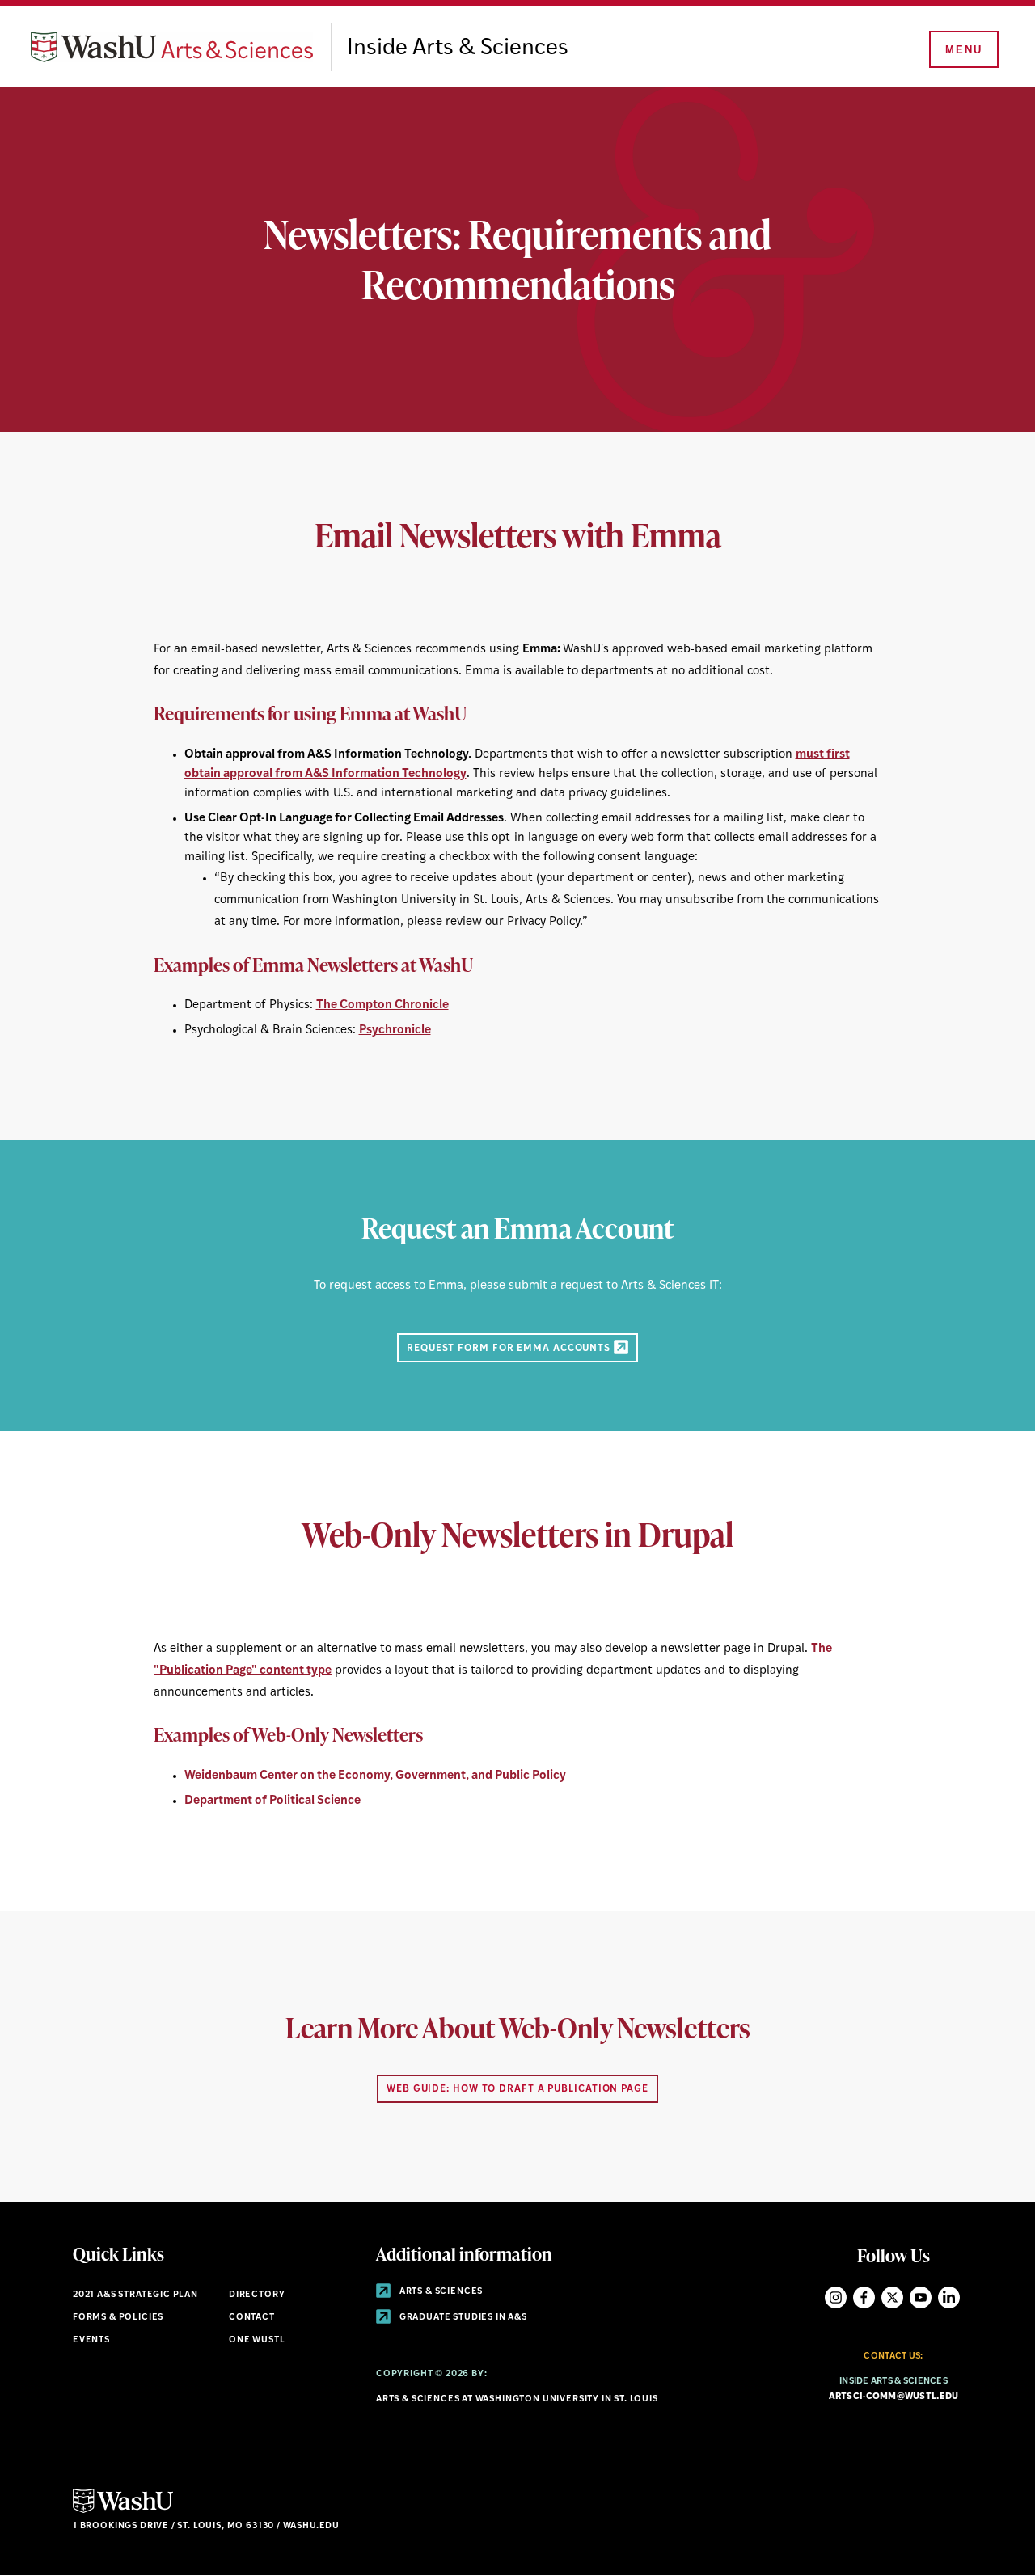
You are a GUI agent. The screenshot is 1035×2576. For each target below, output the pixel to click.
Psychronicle (395, 1030)
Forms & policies (118, 2318)
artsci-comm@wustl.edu (894, 2397)
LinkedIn (949, 2297)
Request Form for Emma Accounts (510, 1348)
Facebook (864, 2297)
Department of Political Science (272, 1801)
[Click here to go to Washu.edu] (123, 2511)
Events (91, 2340)
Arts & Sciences (440, 2292)
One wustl (257, 2340)
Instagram (836, 2297)
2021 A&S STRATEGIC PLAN (135, 2295)
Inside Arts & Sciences (458, 49)
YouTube (921, 2297)
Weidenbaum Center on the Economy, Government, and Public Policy (375, 1776)
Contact (252, 2318)
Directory (257, 2295)
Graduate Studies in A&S (462, 2318)
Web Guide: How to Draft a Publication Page (517, 2089)
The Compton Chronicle (382, 1005)
